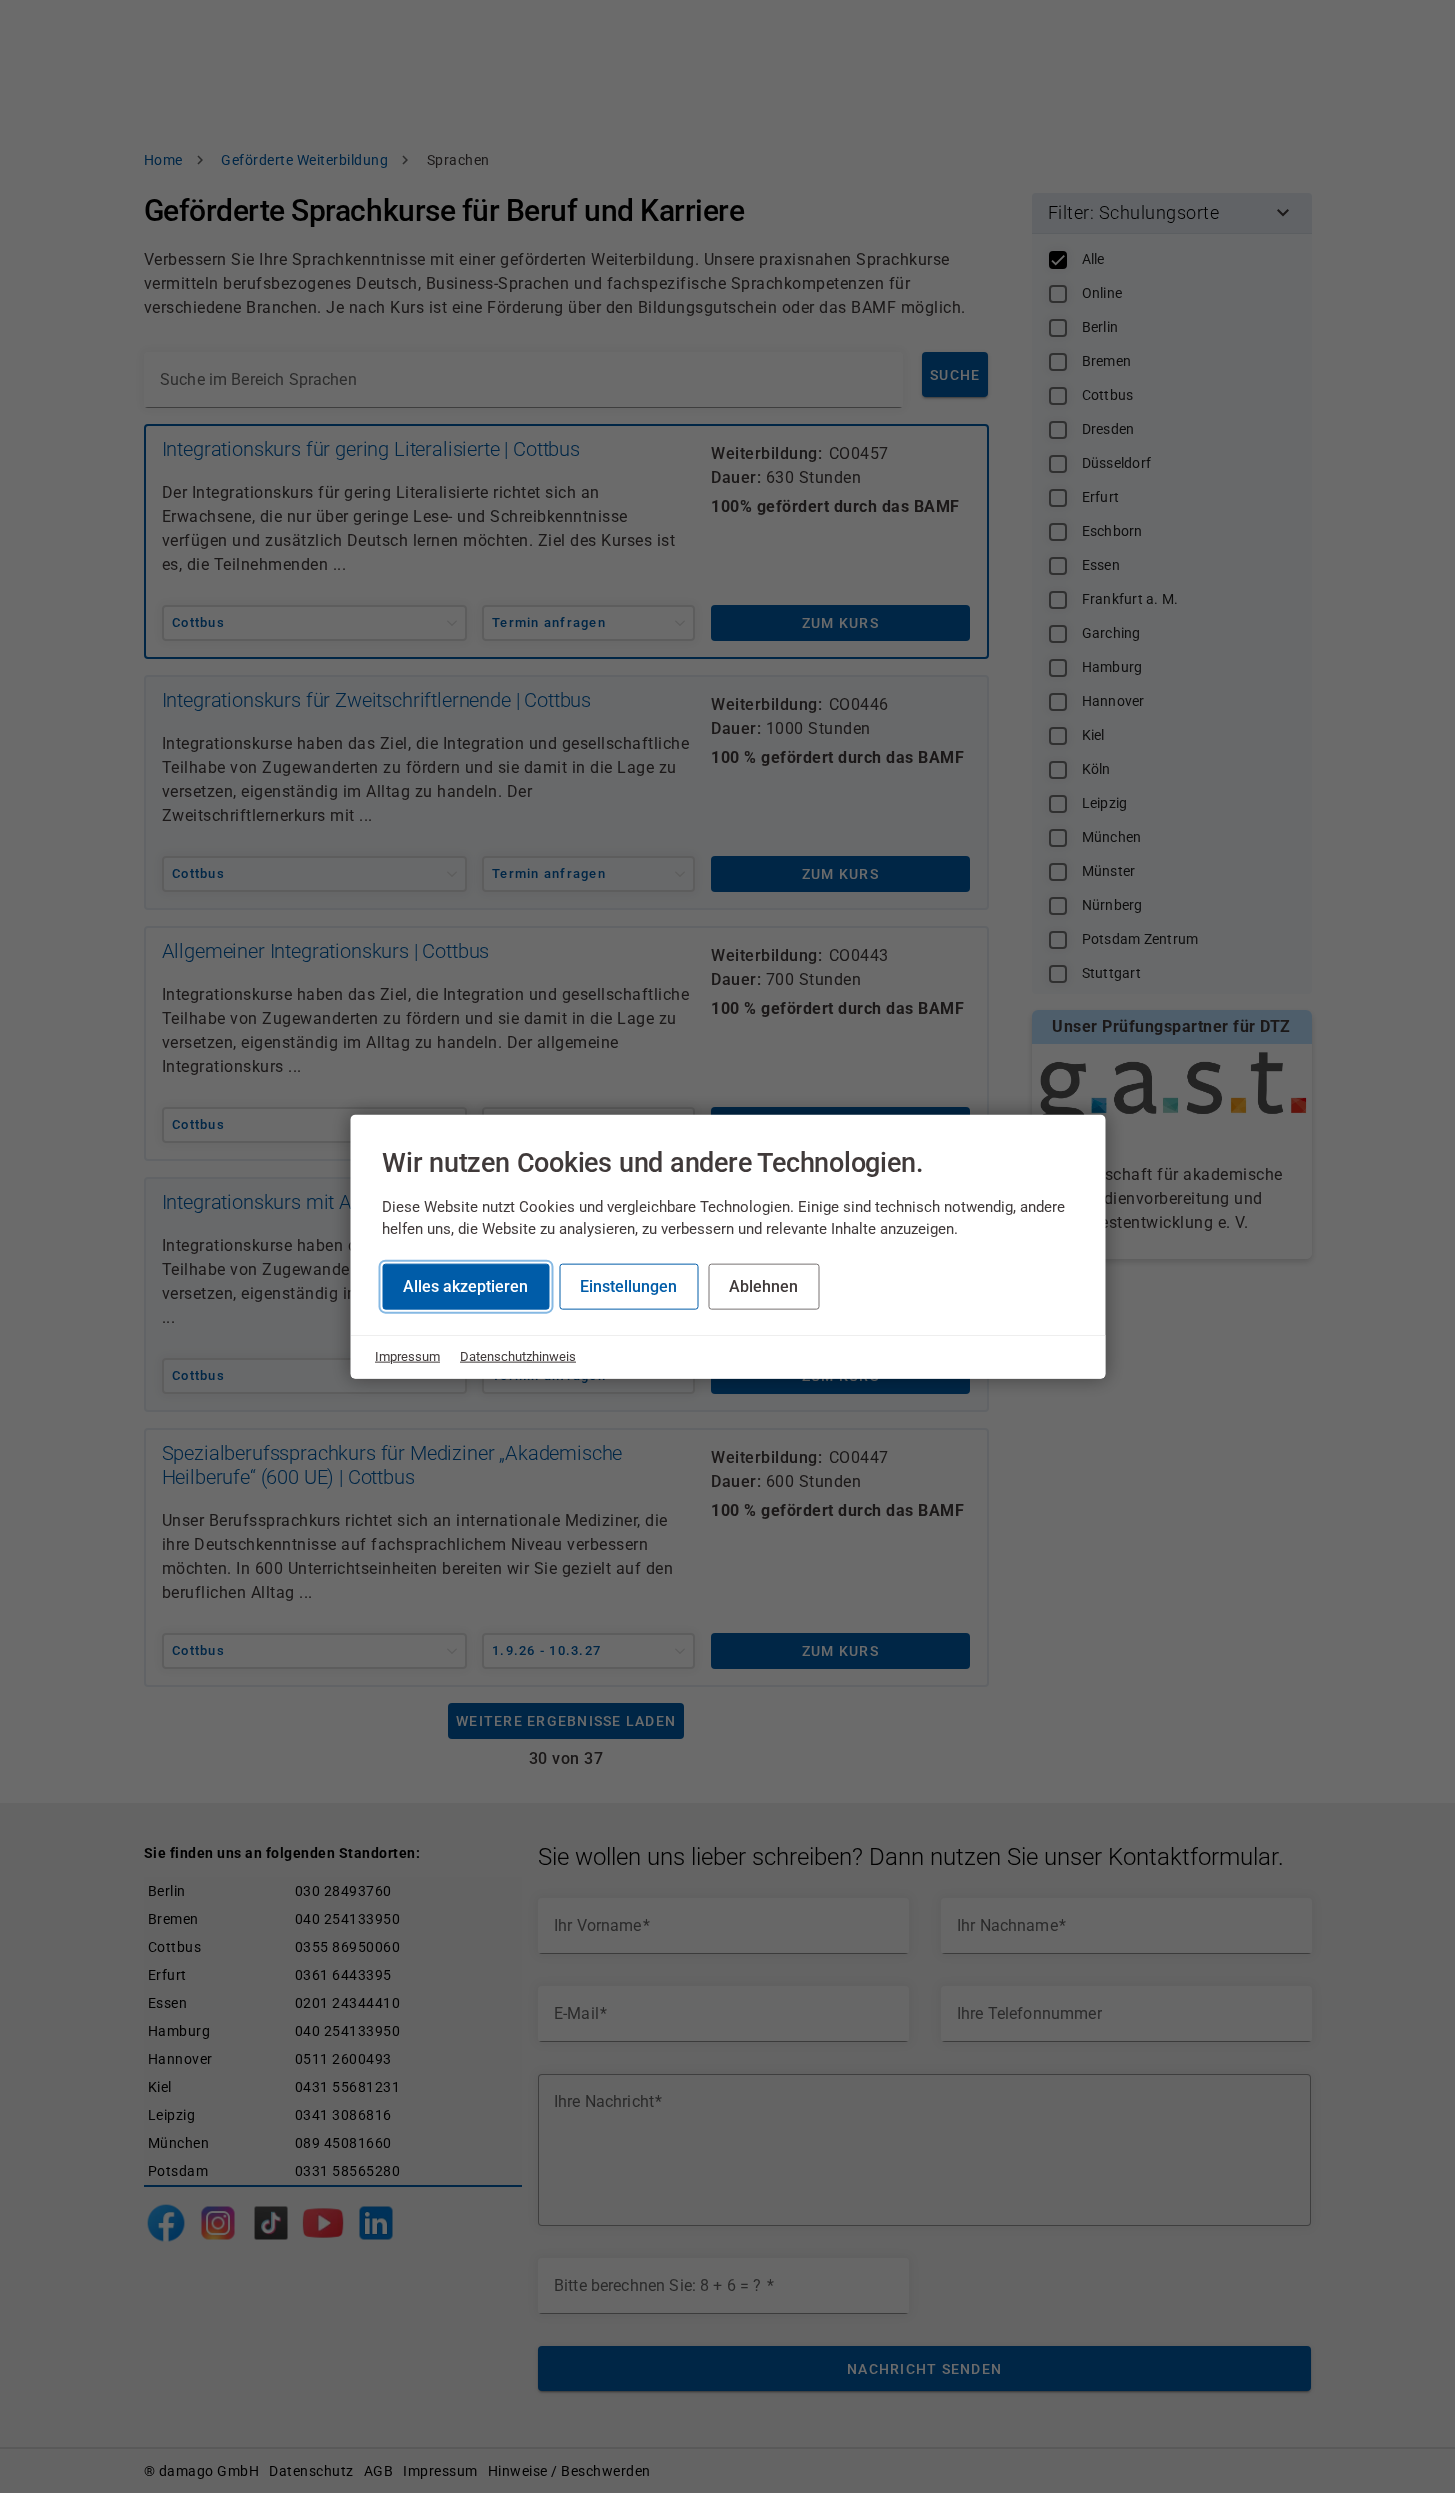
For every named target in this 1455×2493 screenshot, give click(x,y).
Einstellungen (628, 1286)
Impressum (407, 1356)
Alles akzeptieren (465, 1286)
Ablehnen (763, 1286)
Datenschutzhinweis (518, 1356)
